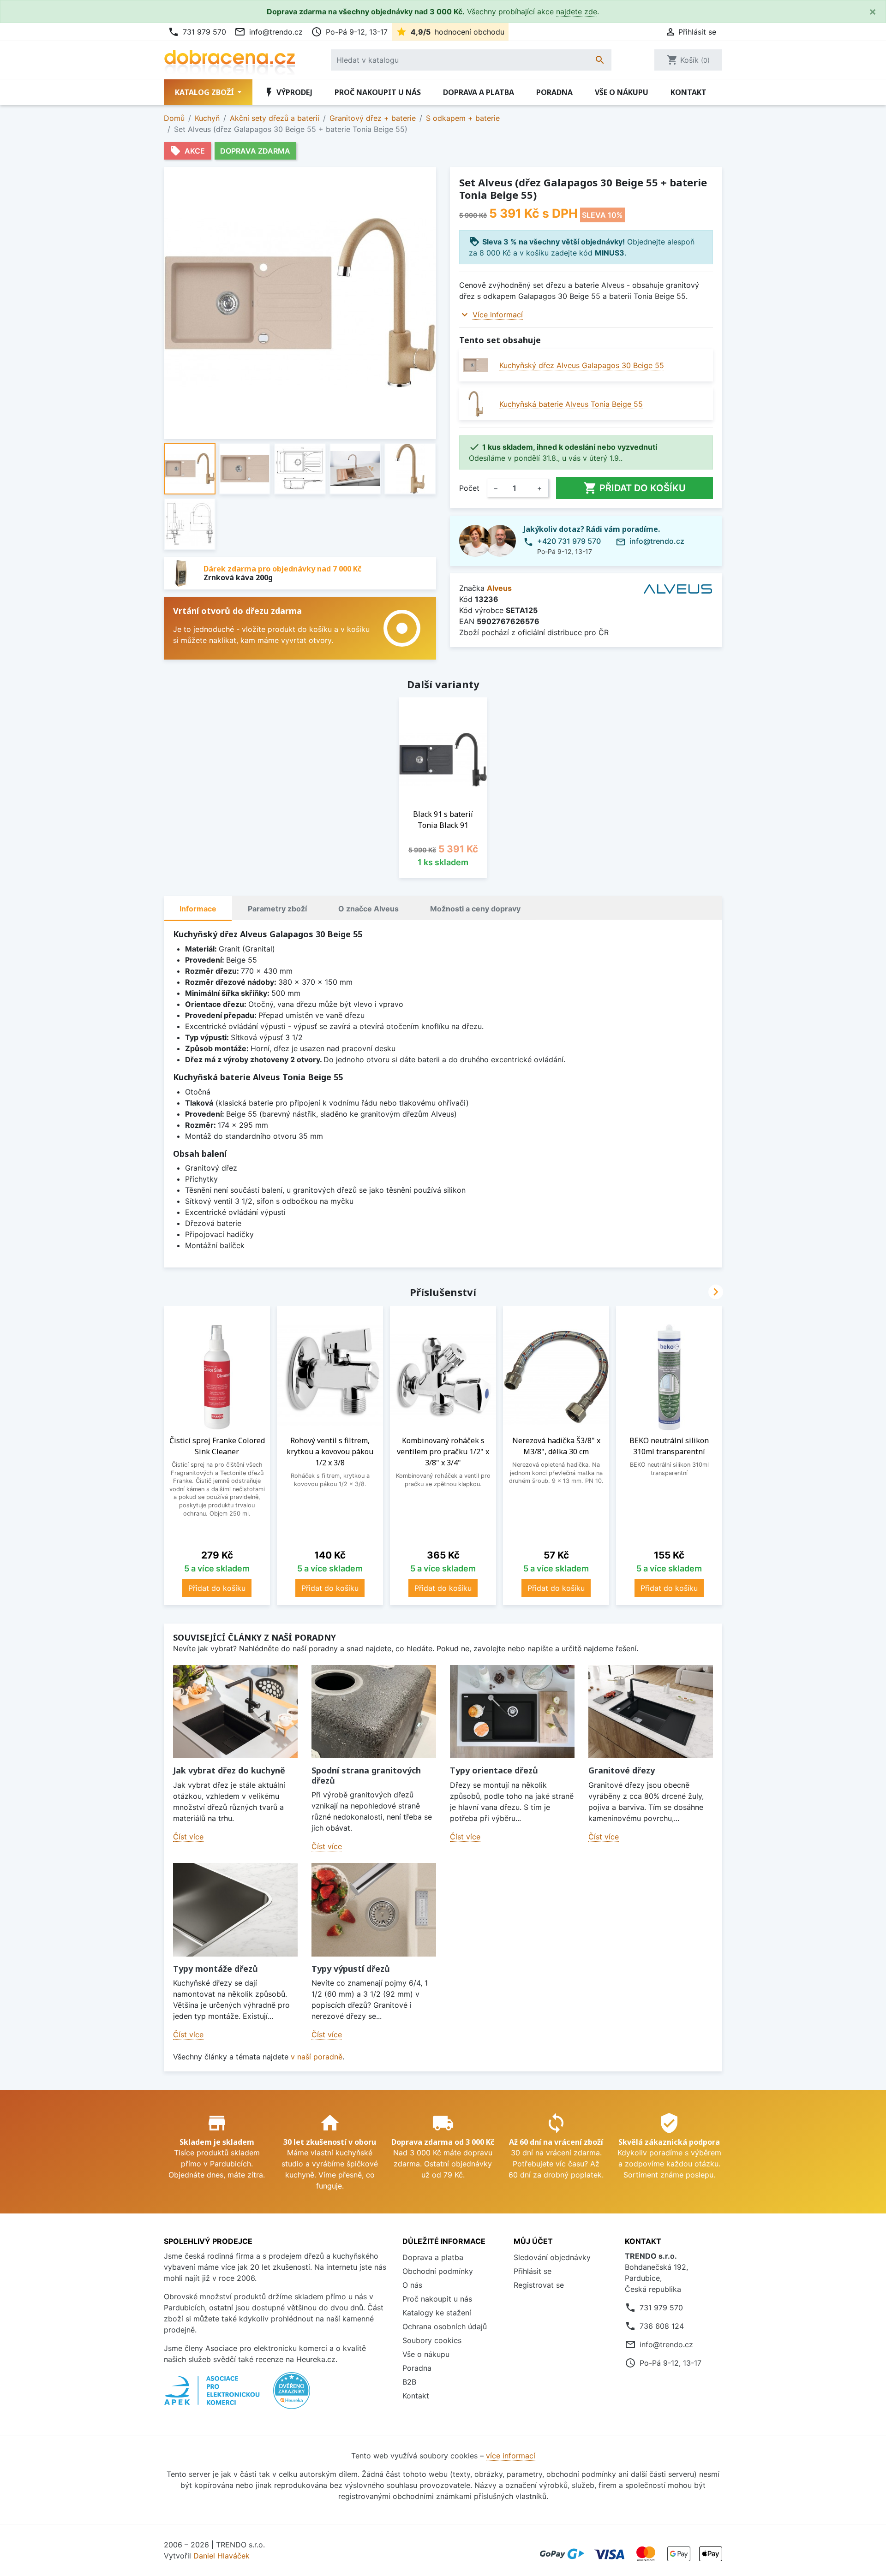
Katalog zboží (205, 92)
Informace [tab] (198, 909)
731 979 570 (197, 32)
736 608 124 (662, 2326)
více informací (511, 2456)
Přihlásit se (533, 2271)
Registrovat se (539, 2285)
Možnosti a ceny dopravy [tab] (475, 909)
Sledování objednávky (552, 2257)
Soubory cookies (432, 2340)
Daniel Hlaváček (221, 2556)
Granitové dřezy (622, 1770)
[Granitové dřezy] (651, 1712)
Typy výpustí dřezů (351, 1969)
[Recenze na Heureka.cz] (292, 2395)
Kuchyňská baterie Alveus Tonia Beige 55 (571, 404)
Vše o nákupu (622, 92)
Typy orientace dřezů (494, 1770)
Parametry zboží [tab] (277, 909)
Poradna (554, 92)
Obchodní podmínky (438, 2271)
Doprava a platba (479, 92)
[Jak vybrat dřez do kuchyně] (235, 1712)
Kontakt (688, 92)
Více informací (498, 315)
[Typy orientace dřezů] (512, 1712)
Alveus (499, 588)
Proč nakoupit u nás (378, 92)
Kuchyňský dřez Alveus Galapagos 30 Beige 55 (582, 365)
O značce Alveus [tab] (368, 909)
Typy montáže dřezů (216, 1969)
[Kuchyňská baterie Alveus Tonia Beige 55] (476, 404)
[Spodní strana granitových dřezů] (374, 1712)
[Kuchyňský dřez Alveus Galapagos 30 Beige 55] (476, 365)
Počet (469, 488)
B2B (409, 2382)
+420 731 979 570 (569, 541)
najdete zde (577, 12)
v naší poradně (317, 2057)
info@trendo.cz (269, 32)
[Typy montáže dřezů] (235, 1910)
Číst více (188, 1837)
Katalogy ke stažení (437, 2313)
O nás (412, 2285)
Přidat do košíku (635, 488)
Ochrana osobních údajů (445, 2326)
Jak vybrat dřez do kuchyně (229, 1770)
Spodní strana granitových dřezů (366, 1775)
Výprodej (288, 92)
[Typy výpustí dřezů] (374, 1910)
